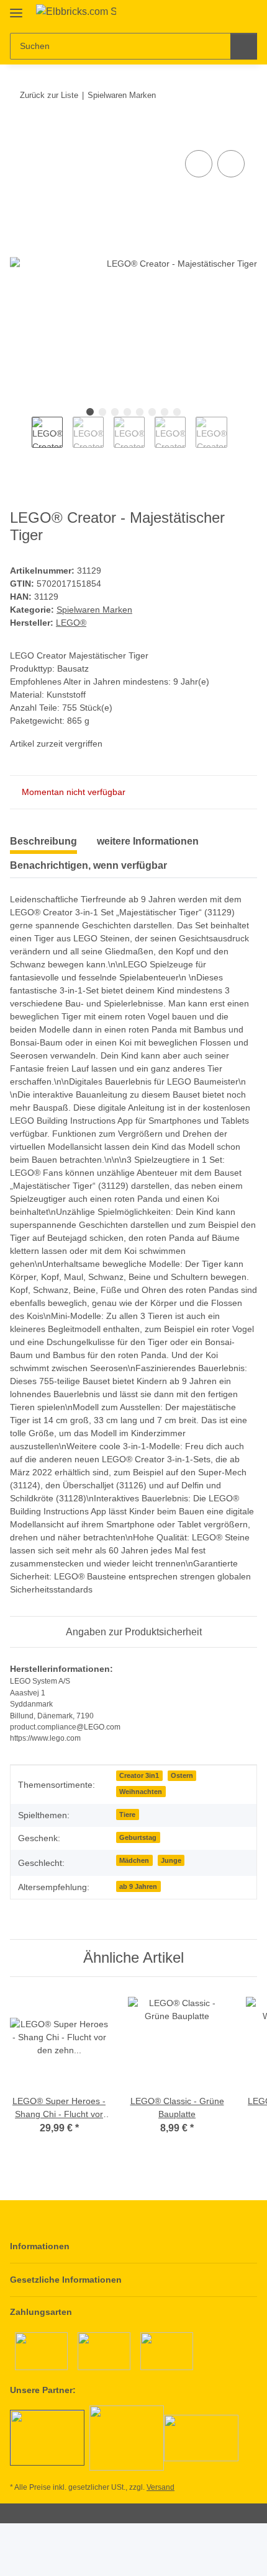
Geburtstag (138, 1837)
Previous (21, 438)
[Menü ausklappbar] (16, 8)
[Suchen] (244, 46)
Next (238, 438)
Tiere (127, 1814)
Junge (171, 1860)
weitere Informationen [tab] (148, 841)
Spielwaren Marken (94, 610)
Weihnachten (141, 1792)
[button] (208, 14)
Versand (161, 2487)
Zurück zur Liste (49, 95)
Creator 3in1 (139, 1775)
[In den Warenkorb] (20, 133)
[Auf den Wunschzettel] (231, 164)
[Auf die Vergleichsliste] (199, 164)
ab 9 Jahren (138, 1886)
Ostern (182, 1775)
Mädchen (134, 1860)
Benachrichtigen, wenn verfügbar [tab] (88, 865)
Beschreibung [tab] (43, 841)
